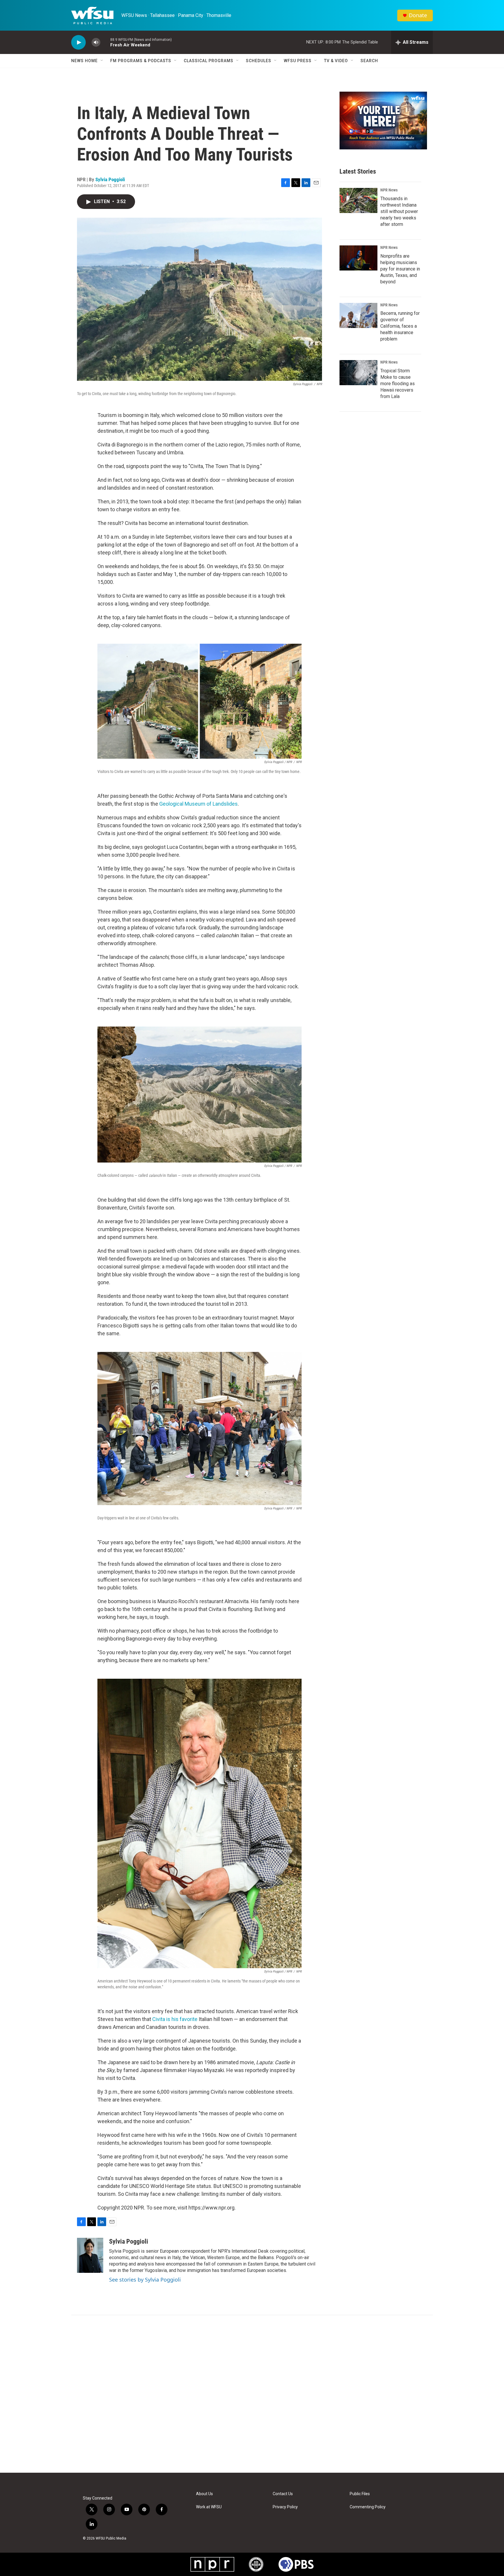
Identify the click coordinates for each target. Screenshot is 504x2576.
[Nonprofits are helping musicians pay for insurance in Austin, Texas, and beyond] (358, 258)
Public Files (360, 2494)
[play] (78, 42)
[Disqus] (252, 2394)
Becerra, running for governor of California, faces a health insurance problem (400, 326)
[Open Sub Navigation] (102, 61)
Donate (418, 15)
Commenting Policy (368, 2507)
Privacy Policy (285, 2507)
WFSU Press (298, 61)
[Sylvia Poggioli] (90, 2255)
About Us (204, 2494)
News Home (84, 61)
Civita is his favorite (175, 2019)
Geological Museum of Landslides (198, 804)
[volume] (96, 42)
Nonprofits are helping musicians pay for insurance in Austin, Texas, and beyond (400, 269)
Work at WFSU (209, 2507)
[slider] (105, 42)
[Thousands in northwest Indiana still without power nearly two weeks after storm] (358, 200)
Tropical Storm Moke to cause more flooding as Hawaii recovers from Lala (398, 384)
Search (369, 61)
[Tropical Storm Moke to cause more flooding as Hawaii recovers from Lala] (358, 373)
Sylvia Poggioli (110, 179)
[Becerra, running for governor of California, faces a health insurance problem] (358, 315)
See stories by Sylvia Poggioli (145, 2280)
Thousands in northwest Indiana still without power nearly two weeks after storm (399, 211)
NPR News (389, 190)
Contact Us (283, 2494)
